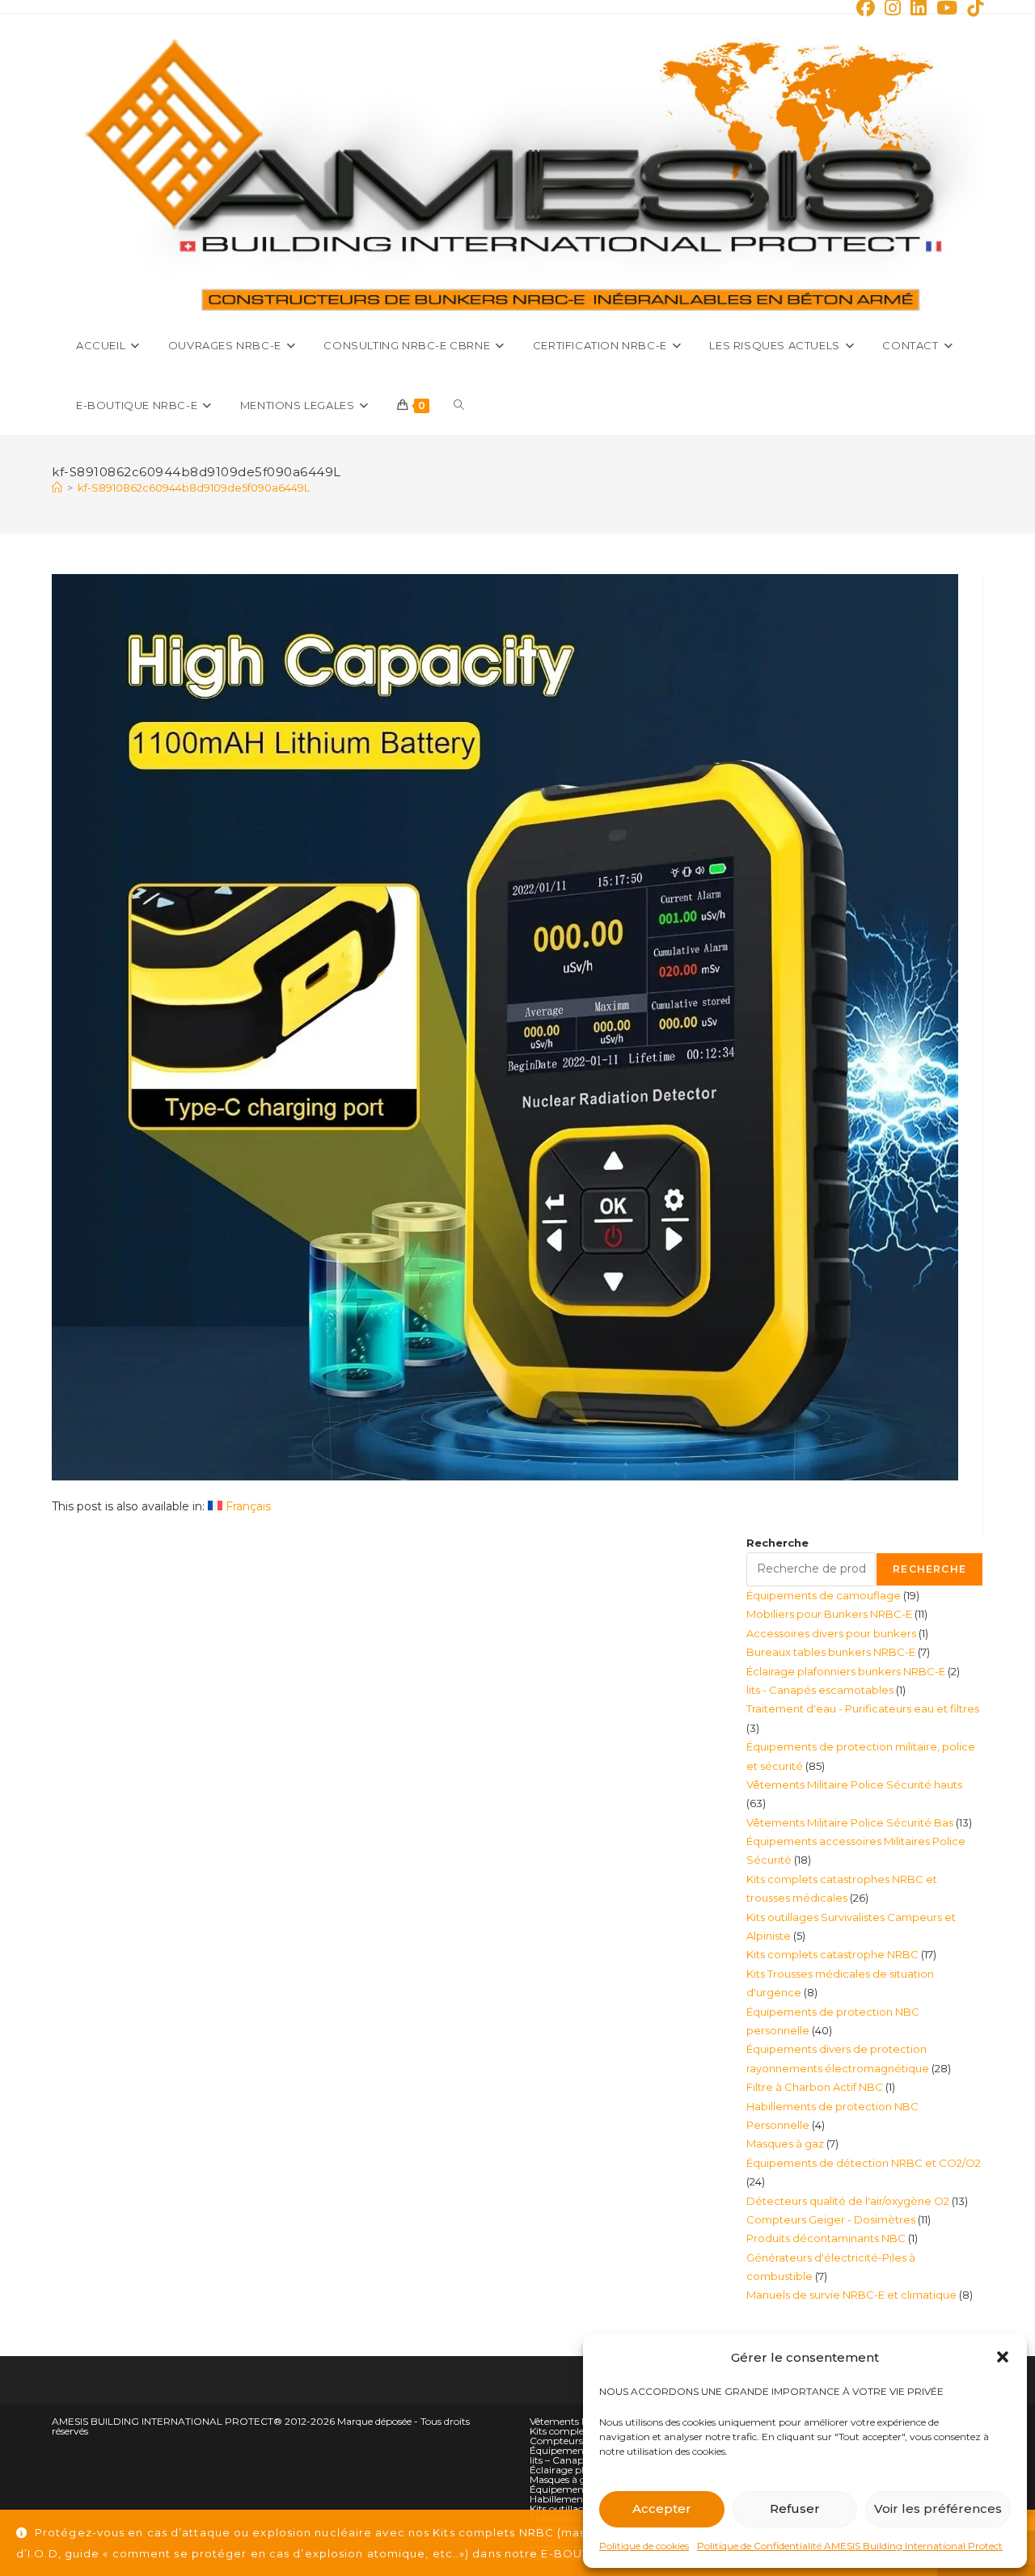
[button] (1003, 2357)
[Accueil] (57, 488)
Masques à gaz (564, 2479)
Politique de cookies (644, 2546)
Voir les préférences (938, 2508)
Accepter (662, 2508)
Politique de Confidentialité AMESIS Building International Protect (850, 2546)
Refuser (795, 2508)
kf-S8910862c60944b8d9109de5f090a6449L (194, 488)
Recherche (777, 1543)
